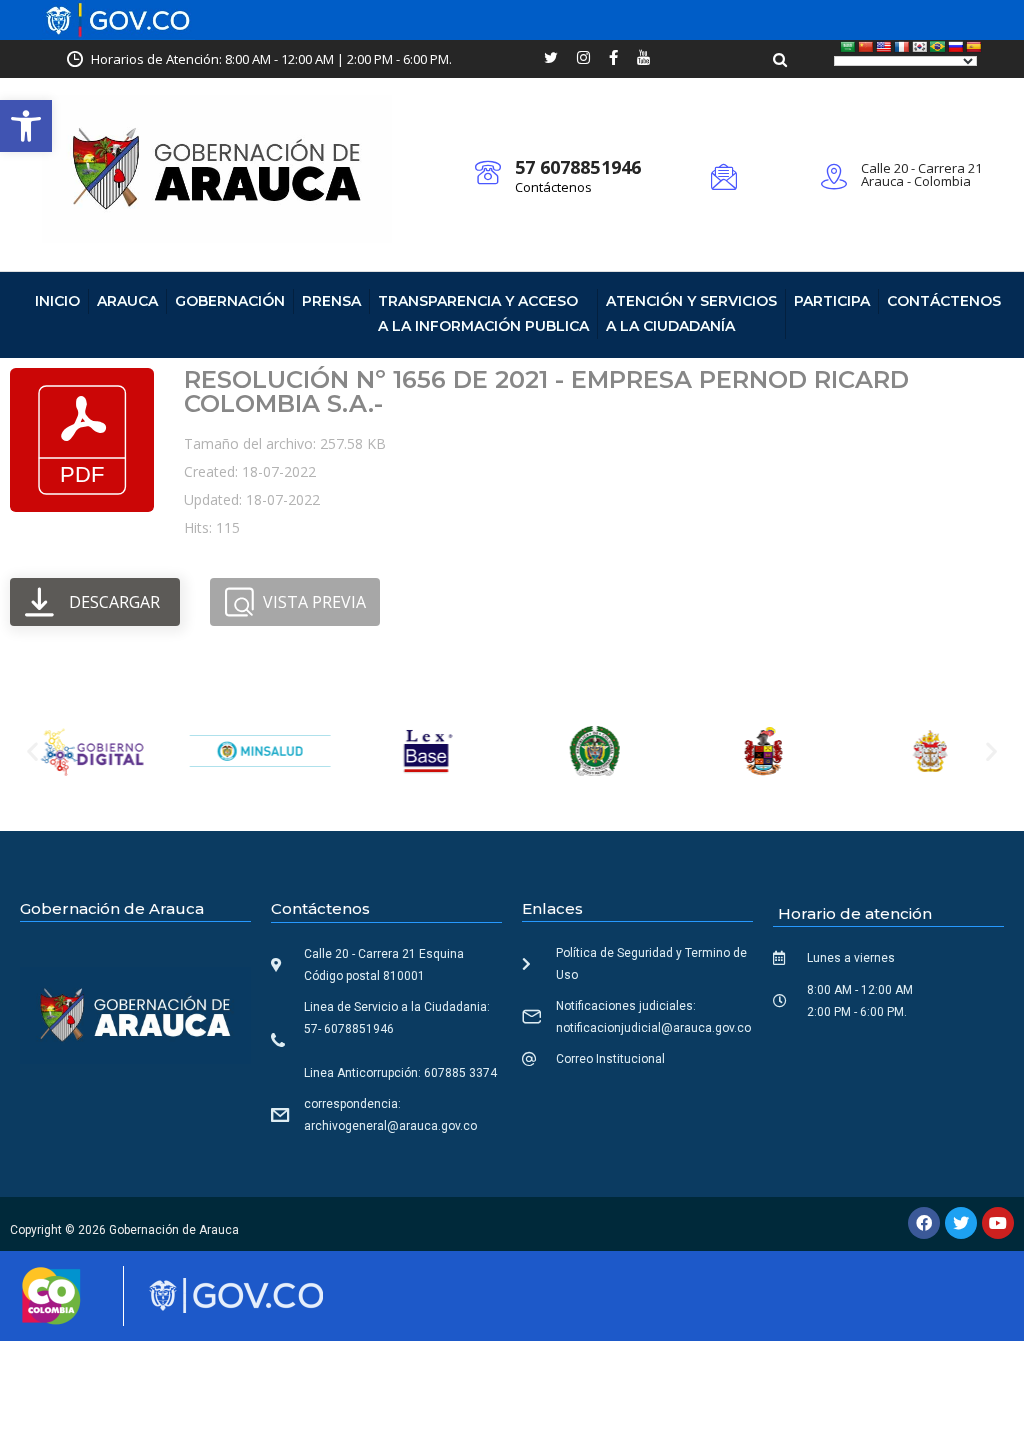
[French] (902, 47)
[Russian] (956, 47)
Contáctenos (553, 187)
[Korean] (920, 47)
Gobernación (230, 301)
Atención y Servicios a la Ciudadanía (691, 313)
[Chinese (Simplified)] (866, 47)
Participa (832, 301)
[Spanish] (974, 47)
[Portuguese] (938, 47)
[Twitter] (961, 1223)
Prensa (331, 301)
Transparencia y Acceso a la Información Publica (483, 313)
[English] (884, 47)
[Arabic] (848, 47)
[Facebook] (924, 1223)
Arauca (127, 301)
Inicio (57, 301)
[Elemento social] (551, 59)
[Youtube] (998, 1223)
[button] (26, 126)
